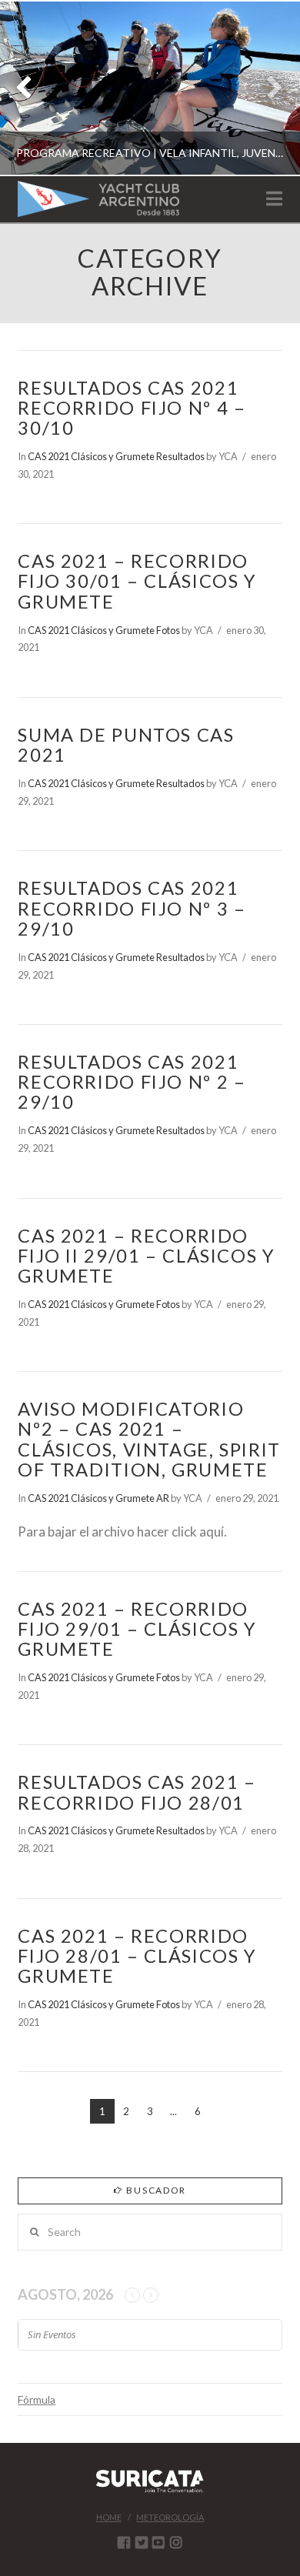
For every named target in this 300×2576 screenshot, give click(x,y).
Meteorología (170, 2517)
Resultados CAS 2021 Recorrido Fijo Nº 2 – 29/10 (132, 1082)
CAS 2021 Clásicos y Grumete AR (98, 1498)
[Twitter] (142, 2542)
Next (267, 88)
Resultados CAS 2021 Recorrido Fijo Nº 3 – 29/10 (132, 908)
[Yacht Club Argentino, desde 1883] (98, 199)
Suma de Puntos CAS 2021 (126, 745)
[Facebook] (124, 2542)
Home (109, 2517)
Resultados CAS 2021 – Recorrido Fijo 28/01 (137, 1792)
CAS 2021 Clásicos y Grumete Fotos (104, 630)
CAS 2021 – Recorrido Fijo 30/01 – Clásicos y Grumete (137, 581)
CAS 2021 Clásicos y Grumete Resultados (116, 456)
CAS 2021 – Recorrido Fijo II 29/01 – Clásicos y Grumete (146, 1256)
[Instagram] (176, 2542)
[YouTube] (158, 2542)
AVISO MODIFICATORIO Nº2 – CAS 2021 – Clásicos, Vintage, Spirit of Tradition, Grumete (149, 1439)
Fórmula (37, 2399)
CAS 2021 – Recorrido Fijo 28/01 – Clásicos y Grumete (137, 1956)
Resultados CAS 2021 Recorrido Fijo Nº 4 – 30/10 (132, 408)
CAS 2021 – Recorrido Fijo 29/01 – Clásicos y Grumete (137, 1629)
